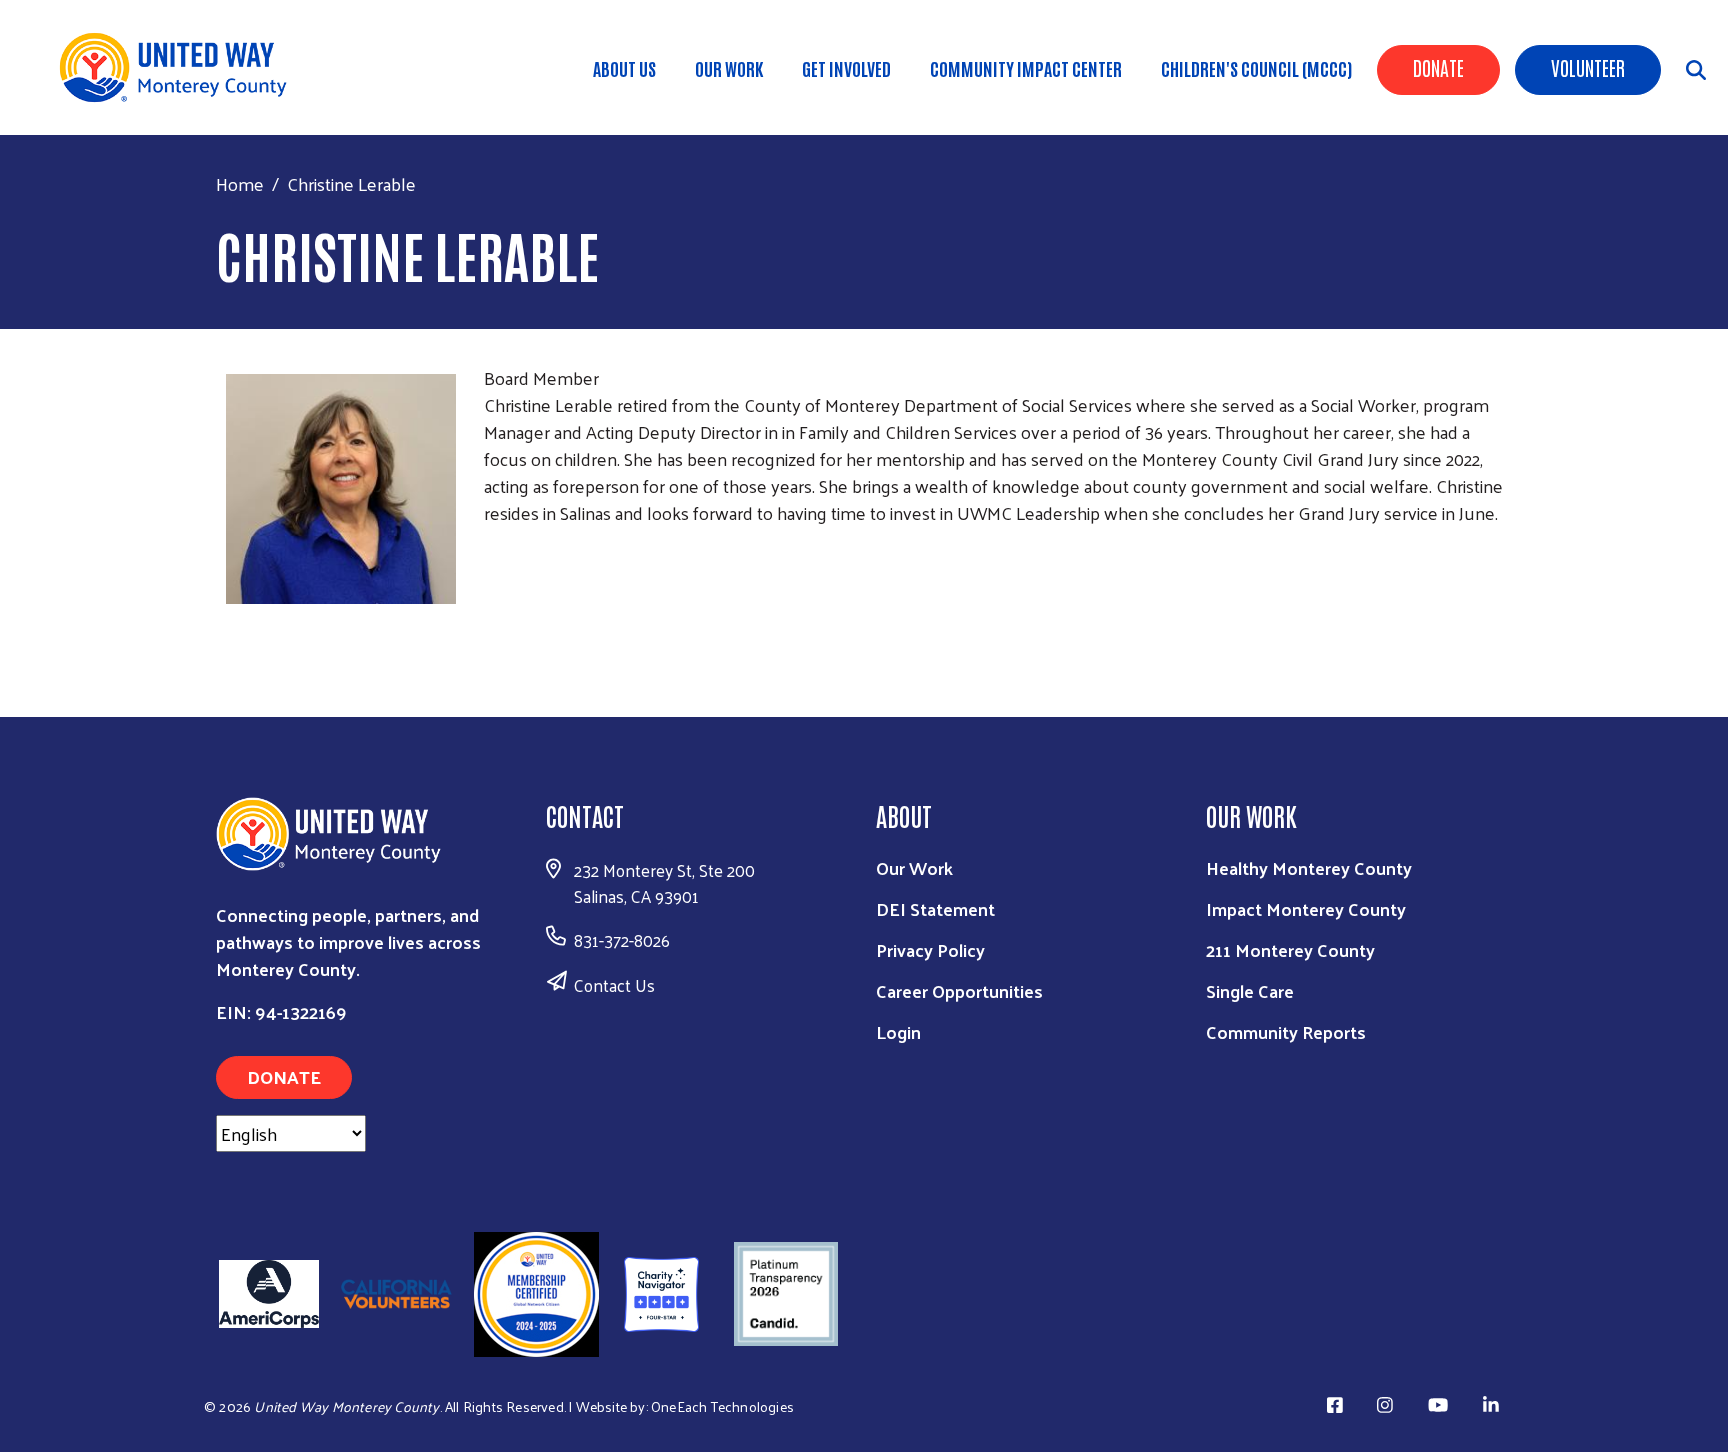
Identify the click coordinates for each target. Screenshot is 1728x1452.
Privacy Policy (930, 949)
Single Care (1250, 990)
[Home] (180, 67)
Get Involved (846, 68)
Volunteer (1588, 67)
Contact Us (614, 985)
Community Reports (1286, 1031)
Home (240, 183)
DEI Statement (935, 908)
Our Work (729, 68)
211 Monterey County (1290, 949)
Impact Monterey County (1306, 908)
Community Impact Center (1026, 68)
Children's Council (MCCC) (1256, 68)
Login (898, 1031)
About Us (624, 68)
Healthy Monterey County (1309, 867)
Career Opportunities (959, 990)
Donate (1438, 67)
